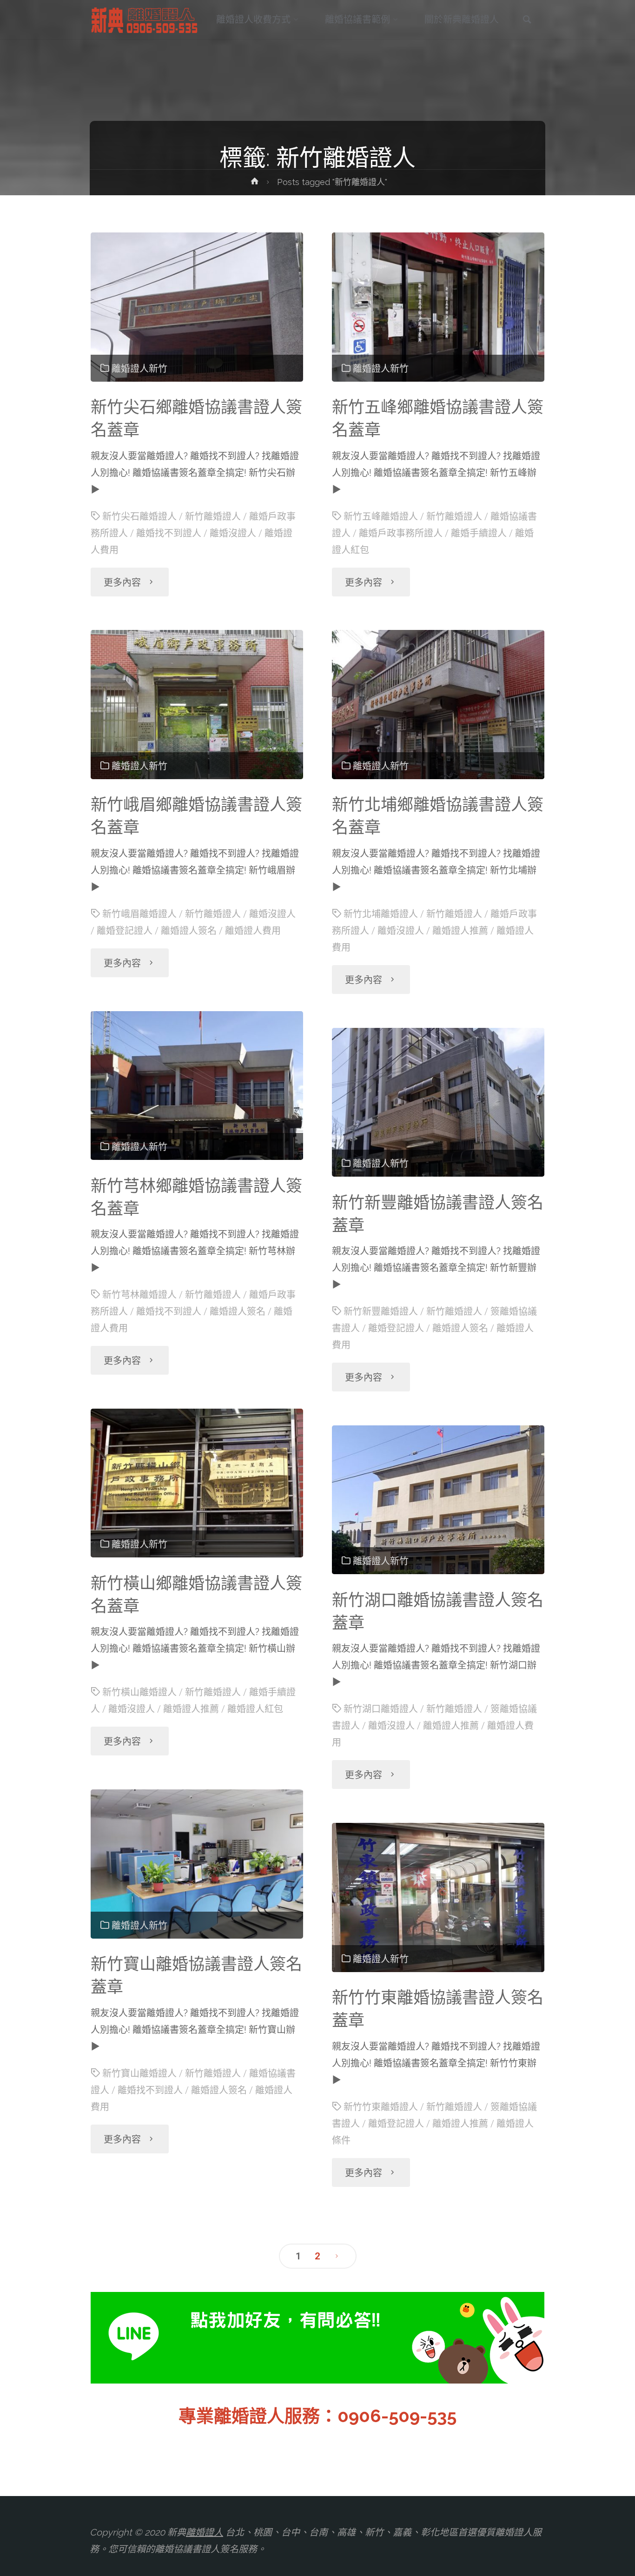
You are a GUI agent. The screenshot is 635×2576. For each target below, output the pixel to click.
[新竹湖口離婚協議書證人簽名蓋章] (438, 1500)
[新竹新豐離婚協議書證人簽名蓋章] (438, 1103)
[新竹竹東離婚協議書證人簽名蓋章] (438, 1897)
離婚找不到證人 (169, 533)
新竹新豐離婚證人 (381, 1311)
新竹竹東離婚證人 (381, 2107)
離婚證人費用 (253, 931)
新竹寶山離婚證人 (139, 2073)
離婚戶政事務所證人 (401, 533)
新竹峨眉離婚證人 (139, 914)
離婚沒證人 (233, 533)
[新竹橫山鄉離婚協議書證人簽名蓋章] (197, 1483)
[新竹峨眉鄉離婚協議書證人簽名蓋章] (197, 705)
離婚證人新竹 (139, 369)
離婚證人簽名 (189, 931)
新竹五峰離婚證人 (381, 517)
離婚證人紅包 (255, 1709)
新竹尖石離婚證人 (139, 517)
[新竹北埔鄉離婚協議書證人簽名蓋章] (438, 705)
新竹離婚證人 (213, 517)
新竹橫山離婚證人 (139, 1692)
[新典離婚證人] (145, 20)
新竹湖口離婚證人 (381, 1709)
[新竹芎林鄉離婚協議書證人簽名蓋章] (197, 1086)
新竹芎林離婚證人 (139, 1295)
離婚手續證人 (479, 533)
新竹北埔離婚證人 (381, 914)
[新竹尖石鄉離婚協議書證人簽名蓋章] (197, 307)
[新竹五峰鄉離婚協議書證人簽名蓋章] (438, 307)
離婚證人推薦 (460, 931)
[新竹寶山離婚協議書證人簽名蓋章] (197, 1864)
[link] (527, 20)
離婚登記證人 (125, 931)
